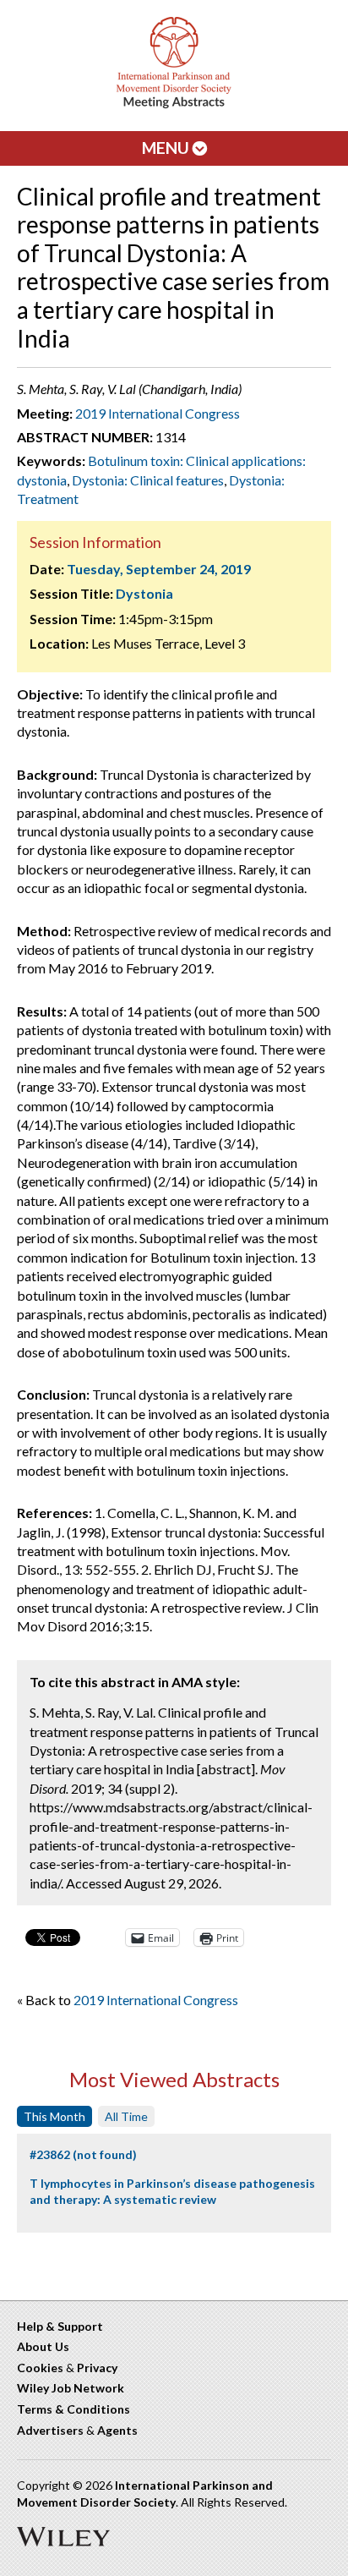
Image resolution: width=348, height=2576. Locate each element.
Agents (117, 2430)
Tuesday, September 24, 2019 (159, 569)
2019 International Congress (158, 413)
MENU (167, 148)
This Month (54, 2116)
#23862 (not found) (83, 2154)
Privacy (97, 2368)
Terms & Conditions (73, 2409)
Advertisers (50, 2430)
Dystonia (144, 593)
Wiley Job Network (71, 2388)
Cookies (40, 2368)
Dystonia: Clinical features (148, 480)
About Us (43, 2346)
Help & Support (60, 2326)
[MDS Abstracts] (174, 104)
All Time (126, 2116)
